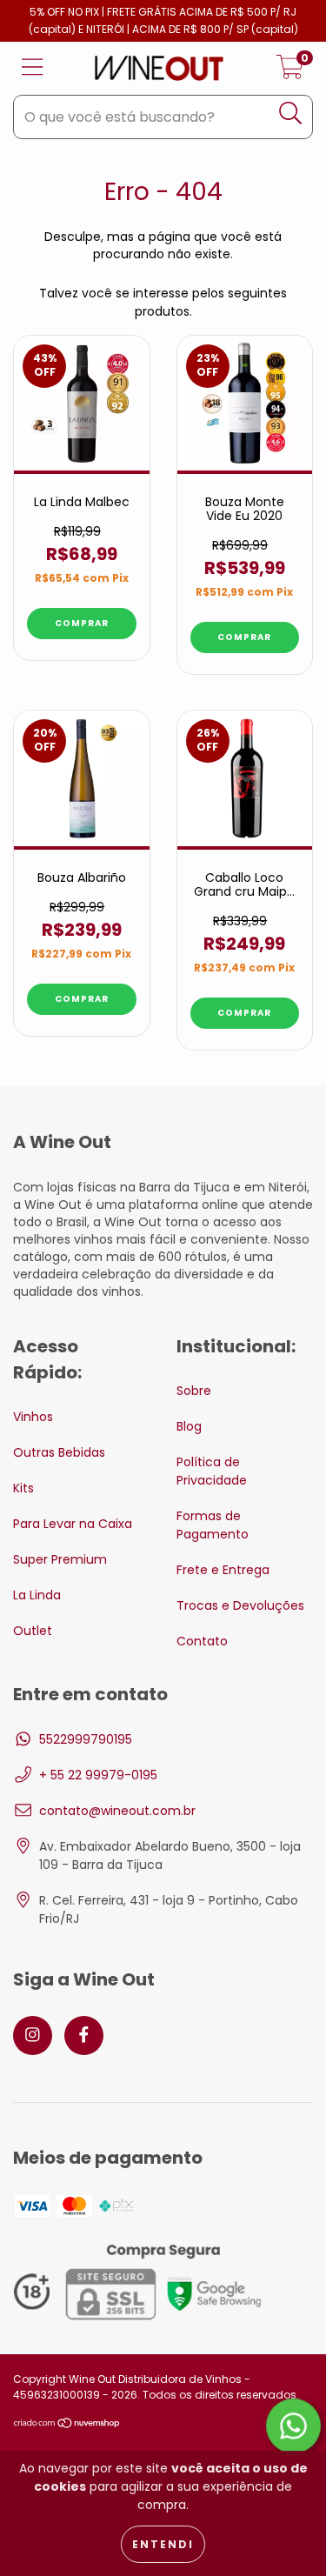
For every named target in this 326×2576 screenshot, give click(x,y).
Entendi (163, 2544)
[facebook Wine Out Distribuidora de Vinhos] (84, 2035)
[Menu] (33, 68)
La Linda (37, 1595)
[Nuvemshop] (67, 2425)
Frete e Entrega (223, 1570)
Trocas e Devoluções (240, 1605)
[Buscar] (291, 113)
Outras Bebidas (59, 1452)
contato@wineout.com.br (117, 1811)
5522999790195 (86, 1739)
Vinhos (33, 1417)
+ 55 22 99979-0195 (98, 1775)
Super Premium (60, 1559)
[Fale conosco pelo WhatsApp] (293, 2426)
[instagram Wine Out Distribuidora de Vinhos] (33, 2035)
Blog (189, 1426)
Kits (23, 1488)
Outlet (33, 1631)
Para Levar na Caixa (73, 1524)
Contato (202, 1641)
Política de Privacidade (212, 1471)
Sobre (194, 1391)
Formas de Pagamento (213, 1525)
